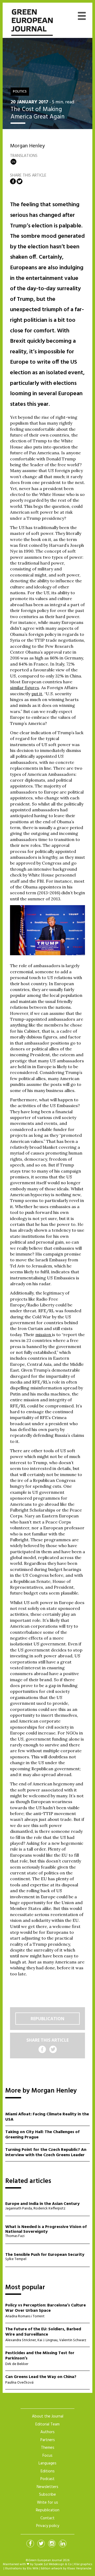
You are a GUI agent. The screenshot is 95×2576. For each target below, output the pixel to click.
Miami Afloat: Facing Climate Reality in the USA (47, 2117)
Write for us (47, 2503)
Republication (47, 2019)
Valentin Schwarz (73, 2340)
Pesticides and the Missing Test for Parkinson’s (40, 2356)
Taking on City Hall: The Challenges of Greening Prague (42, 2135)
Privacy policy (48, 2526)
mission (44, 1335)
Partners (48, 2440)
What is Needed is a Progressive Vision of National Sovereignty (46, 2229)
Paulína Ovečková (19, 2383)
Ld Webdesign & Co (58, 2564)
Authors (47, 2432)
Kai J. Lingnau (47, 2340)
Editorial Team (47, 2424)
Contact (47, 2518)
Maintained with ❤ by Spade (23, 2564)
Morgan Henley (27, 146)
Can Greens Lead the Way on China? (41, 2377)
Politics (20, 92)
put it (37, 694)
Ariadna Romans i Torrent (25, 2316)
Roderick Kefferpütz (49, 2209)
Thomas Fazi (15, 2236)
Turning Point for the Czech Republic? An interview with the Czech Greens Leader (46, 2153)
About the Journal (48, 2416)
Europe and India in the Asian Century (42, 2204)
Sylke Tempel (16, 2259)
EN (13, 162)
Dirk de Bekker (17, 2364)
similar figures (25, 688)
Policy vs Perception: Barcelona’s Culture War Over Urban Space (46, 2308)
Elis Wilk (33, 2569)
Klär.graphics (83, 2564)
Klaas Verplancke (79, 2569)
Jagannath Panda (19, 2209)
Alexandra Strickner (21, 2340)
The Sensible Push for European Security (45, 2255)
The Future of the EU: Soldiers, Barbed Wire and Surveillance (43, 2332)
